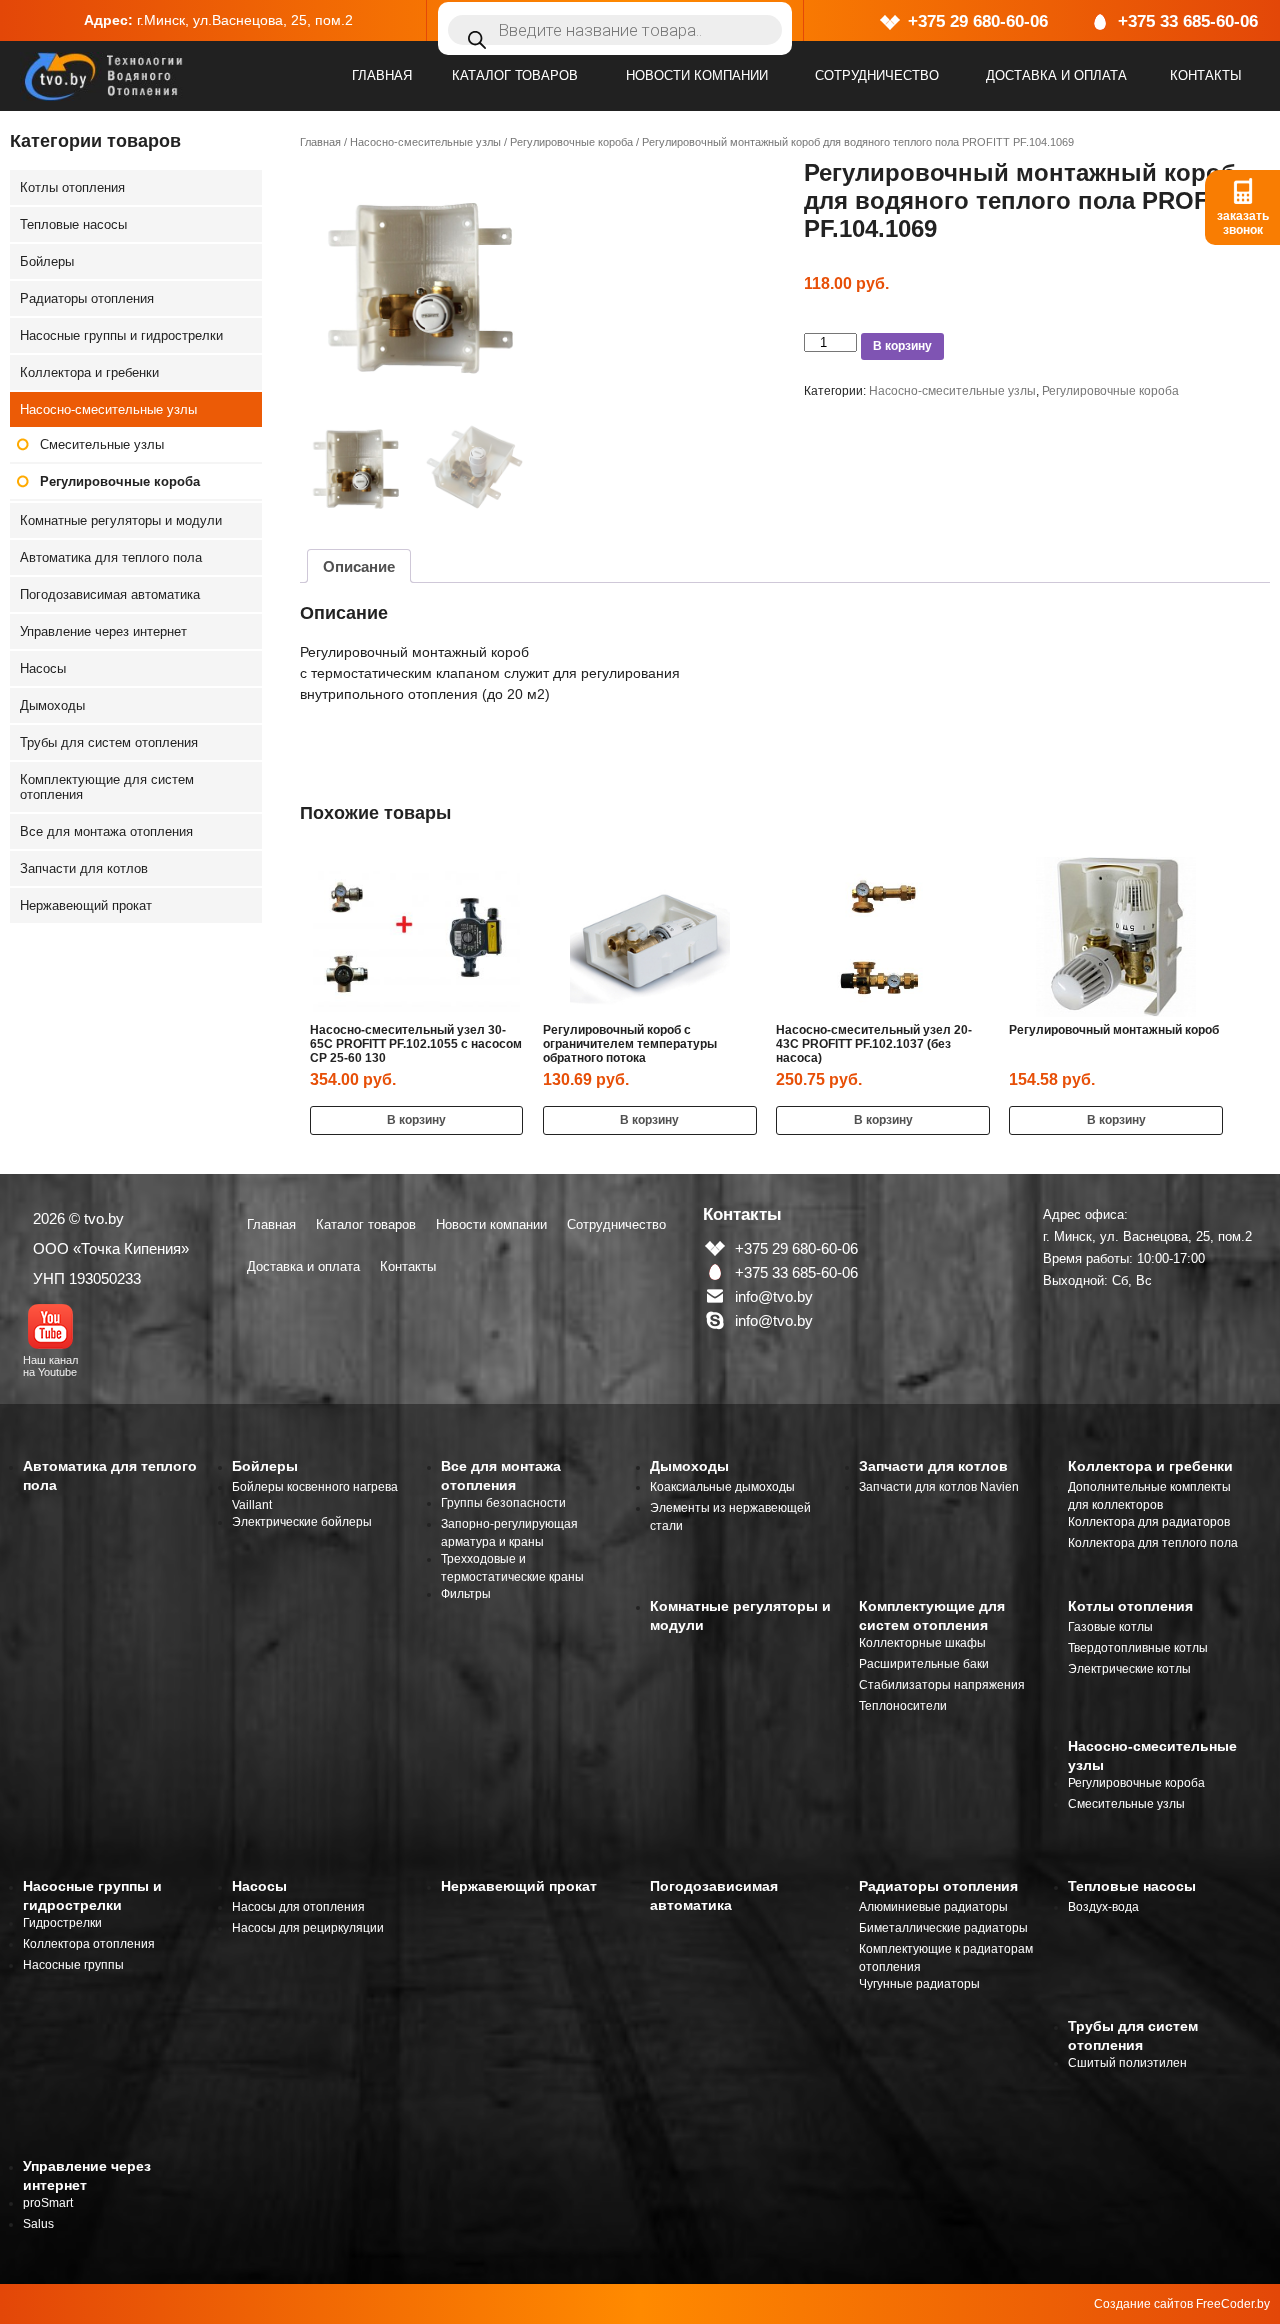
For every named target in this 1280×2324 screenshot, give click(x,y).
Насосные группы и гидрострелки (121, 335)
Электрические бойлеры (302, 1522)
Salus (38, 2224)
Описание (359, 566)
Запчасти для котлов (84, 868)
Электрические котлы (1129, 1669)
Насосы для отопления (298, 1907)
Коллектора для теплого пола (1153, 1543)
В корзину (902, 346)
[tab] (359, 566)
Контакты (1206, 75)
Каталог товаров (515, 75)
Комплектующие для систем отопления (107, 787)
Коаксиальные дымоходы (722, 1487)
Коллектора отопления (89, 1944)
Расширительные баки (924, 1664)
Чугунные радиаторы (919, 1984)
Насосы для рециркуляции (308, 1928)
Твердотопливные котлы (1138, 1648)
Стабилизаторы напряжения (942, 1685)
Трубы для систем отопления (109, 742)
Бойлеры (47, 261)
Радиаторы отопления (87, 298)
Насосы (43, 668)
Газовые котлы (1110, 1627)
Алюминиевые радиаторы (933, 1907)
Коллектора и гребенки (89, 372)
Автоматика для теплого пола (111, 557)
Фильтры (466, 1594)
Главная (382, 75)
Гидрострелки (62, 1923)
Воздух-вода (1103, 1907)
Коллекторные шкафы (922, 1643)
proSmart (48, 2203)
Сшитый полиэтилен (1127, 2063)
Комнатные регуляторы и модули (121, 520)
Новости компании (697, 75)
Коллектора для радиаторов (1149, 1522)
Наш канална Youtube (50, 1366)
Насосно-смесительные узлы (425, 142)
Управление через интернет (103, 631)
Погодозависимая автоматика (110, 594)
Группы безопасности (503, 1503)
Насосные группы (73, 1965)
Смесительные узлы (102, 444)
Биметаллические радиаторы (943, 1928)
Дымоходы (52, 705)
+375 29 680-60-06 (978, 21)
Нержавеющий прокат (86, 905)
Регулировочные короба (571, 142)
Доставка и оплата (1056, 75)
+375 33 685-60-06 (1188, 21)
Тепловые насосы (73, 224)
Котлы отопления (72, 187)
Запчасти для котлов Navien (939, 1487)
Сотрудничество (877, 75)
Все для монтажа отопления (106, 831)
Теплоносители (903, 1706)
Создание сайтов (1143, 2304)
